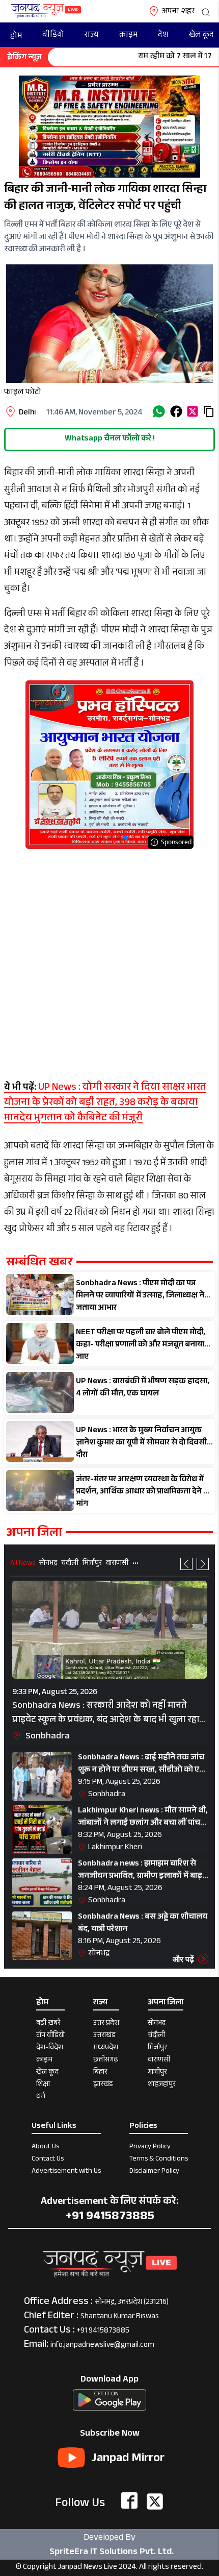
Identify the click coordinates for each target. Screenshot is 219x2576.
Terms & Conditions (159, 2160)
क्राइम (128, 35)
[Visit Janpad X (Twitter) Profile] (155, 2501)
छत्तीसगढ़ (106, 2061)
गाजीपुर (157, 2073)
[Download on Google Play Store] (109, 2399)
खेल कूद (201, 35)
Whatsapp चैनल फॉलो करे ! (110, 439)
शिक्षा (43, 2086)
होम (16, 36)
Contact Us (48, 2160)
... (135, 1562)
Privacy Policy (150, 2148)
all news (23, 1564)
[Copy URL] (209, 411)
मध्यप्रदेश (106, 2049)
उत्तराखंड (104, 2037)
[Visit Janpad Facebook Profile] (129, 2501)
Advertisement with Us (66, 2172)
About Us (45, 2148)
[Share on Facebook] (176, 411)
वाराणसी (117, 1564)
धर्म (41, 2098)
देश (163, 35)
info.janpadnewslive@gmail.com (102, 2346)
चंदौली (70, 1564)
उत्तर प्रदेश (106, 2024)
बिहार (100, 2073)
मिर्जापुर (92, 1564)
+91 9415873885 (103, 2331)
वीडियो (53, 35)
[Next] (203, 1564)
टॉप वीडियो (50, 2037)
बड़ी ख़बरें (48, 2024)
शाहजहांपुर (162, 2086)
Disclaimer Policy (154, 2172)
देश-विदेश (50, 2049)
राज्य (92, 35)
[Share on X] (193, 411)
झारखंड (103, 2086)
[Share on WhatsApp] (159, 411)
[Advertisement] (109, 959)
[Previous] (186, 1564)
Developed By (109, 2545)
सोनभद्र (48, 1564)
